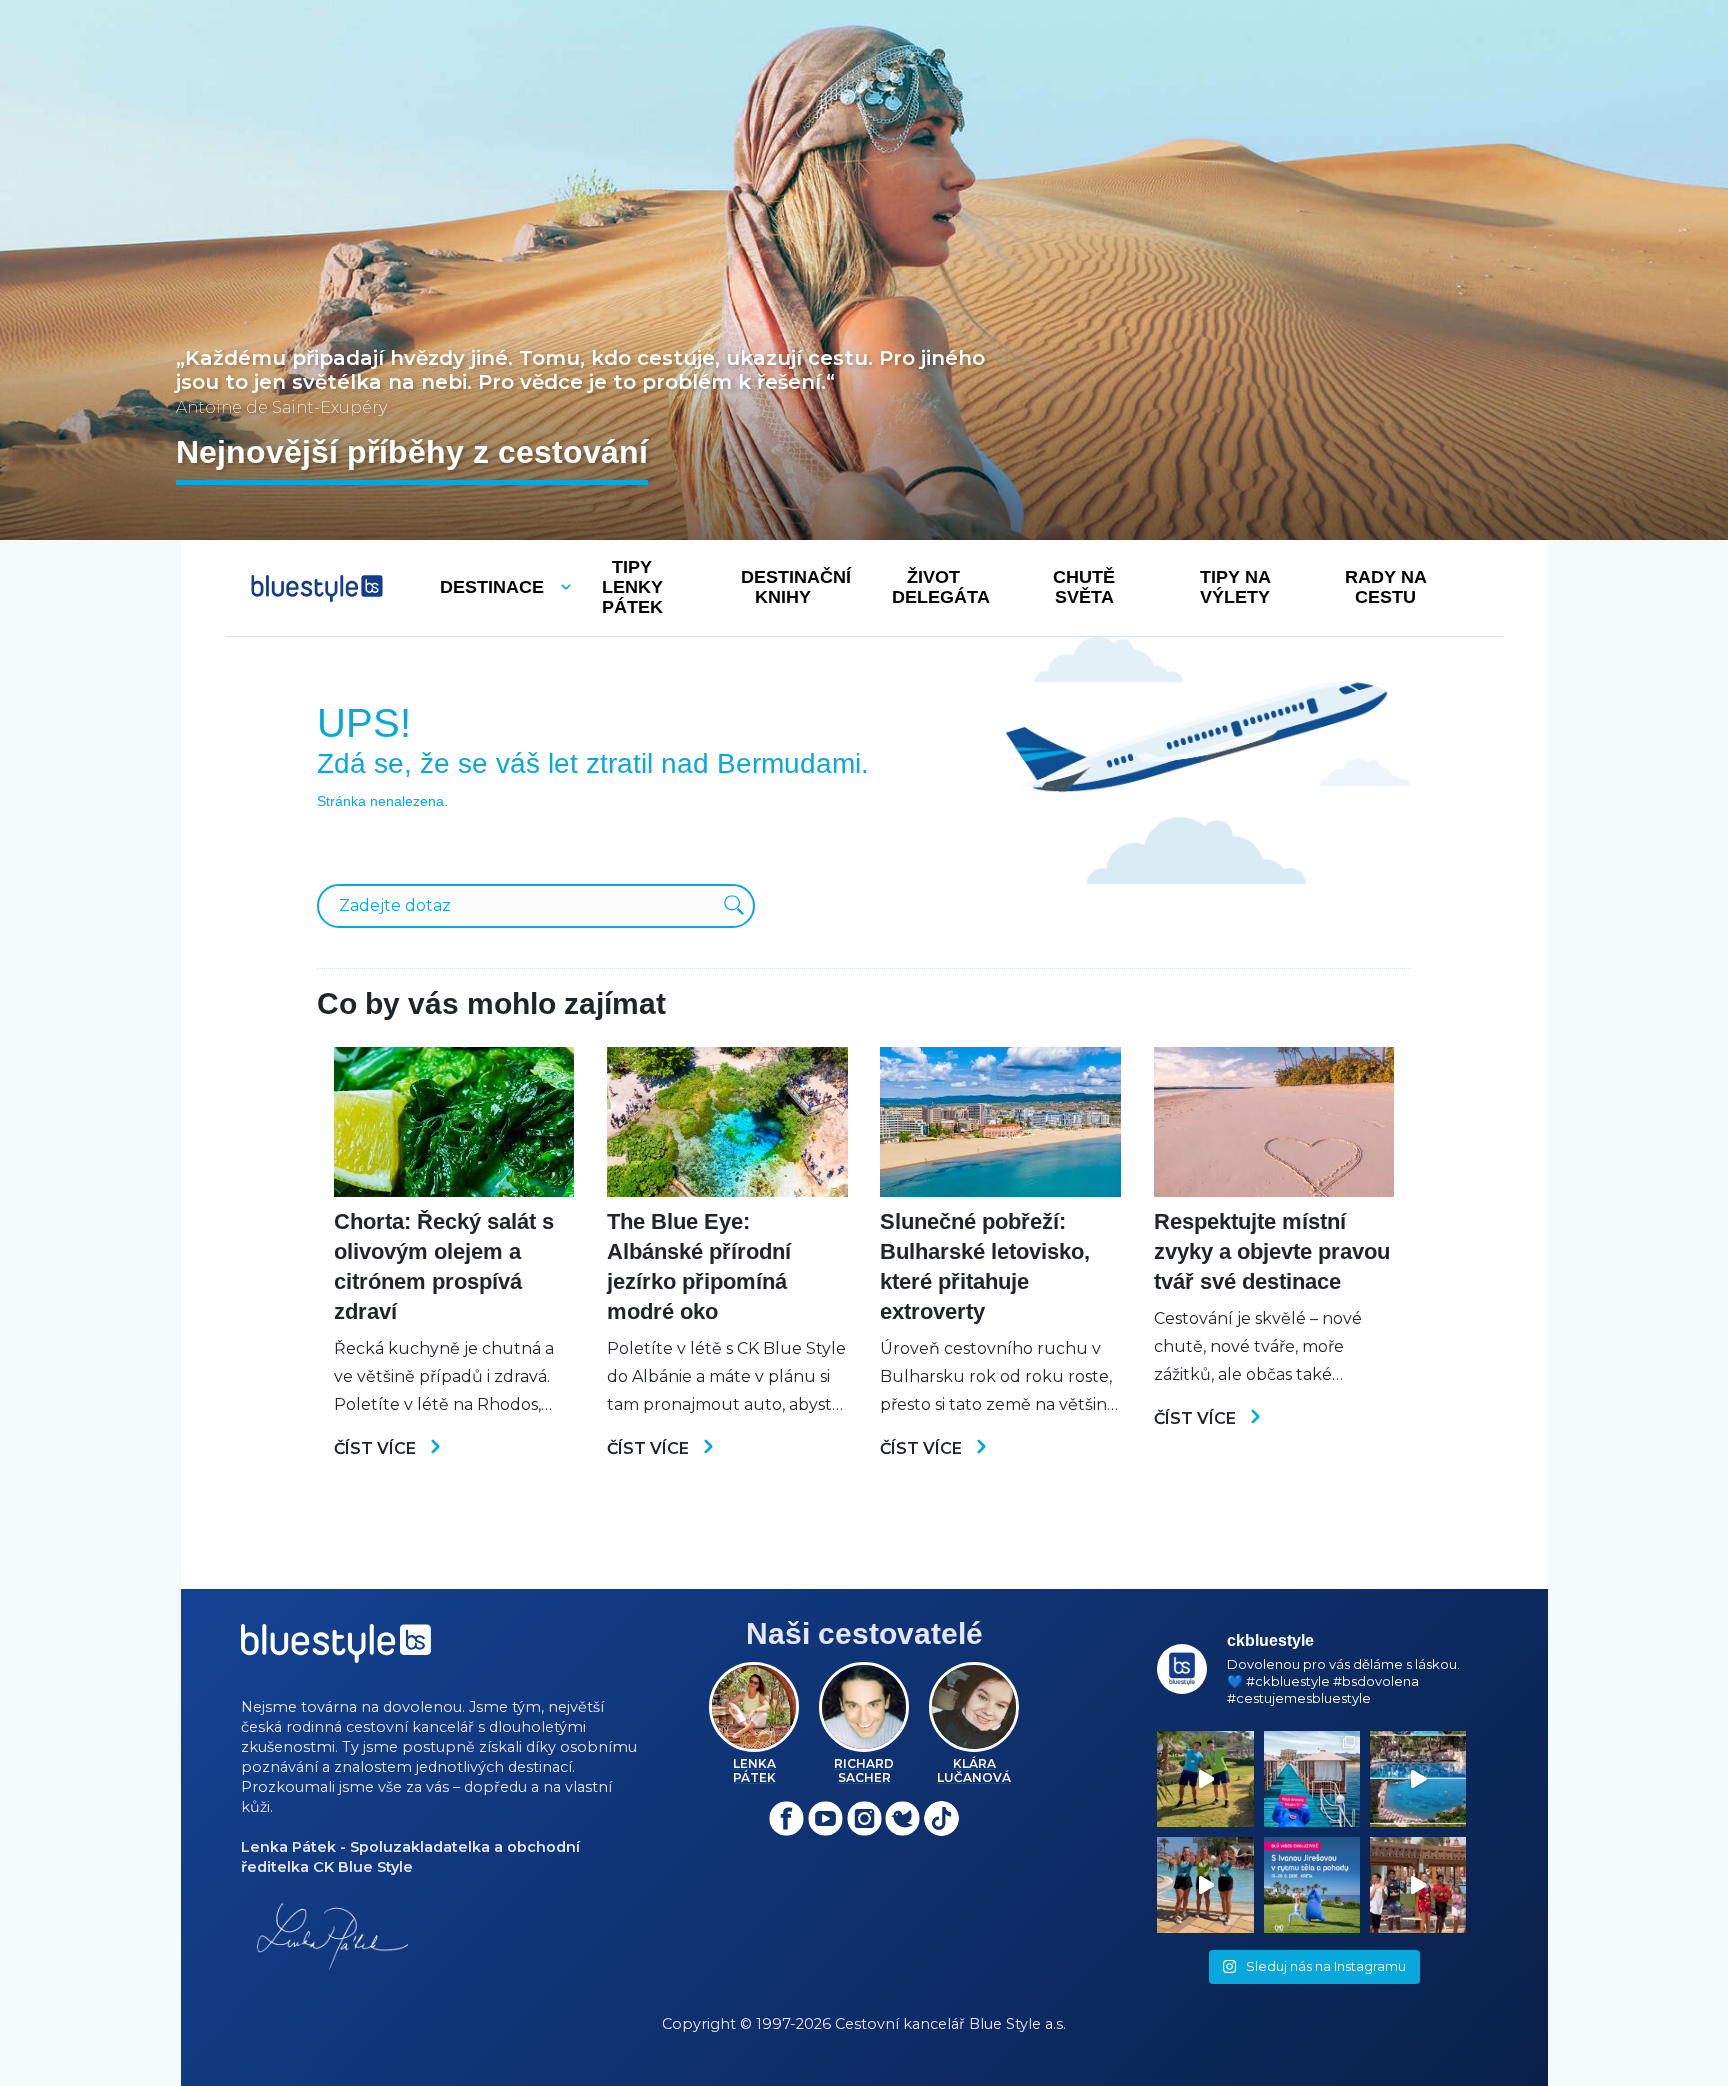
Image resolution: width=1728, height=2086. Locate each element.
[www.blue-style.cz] (336, 1650)
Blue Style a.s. (1017, 2024)
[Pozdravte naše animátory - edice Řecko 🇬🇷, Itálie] (1205, 1779)
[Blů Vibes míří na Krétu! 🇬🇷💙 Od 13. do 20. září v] (1312, 1885)
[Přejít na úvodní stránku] (317, 588)
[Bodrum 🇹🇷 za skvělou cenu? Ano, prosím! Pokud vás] (1418, 1779)
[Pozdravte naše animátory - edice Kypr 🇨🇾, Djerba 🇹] (1205, 1885)
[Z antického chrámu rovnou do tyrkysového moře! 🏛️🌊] (1312, 1779)
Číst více (377, 1448)
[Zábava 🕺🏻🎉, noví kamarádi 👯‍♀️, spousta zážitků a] (1418, 1885)
